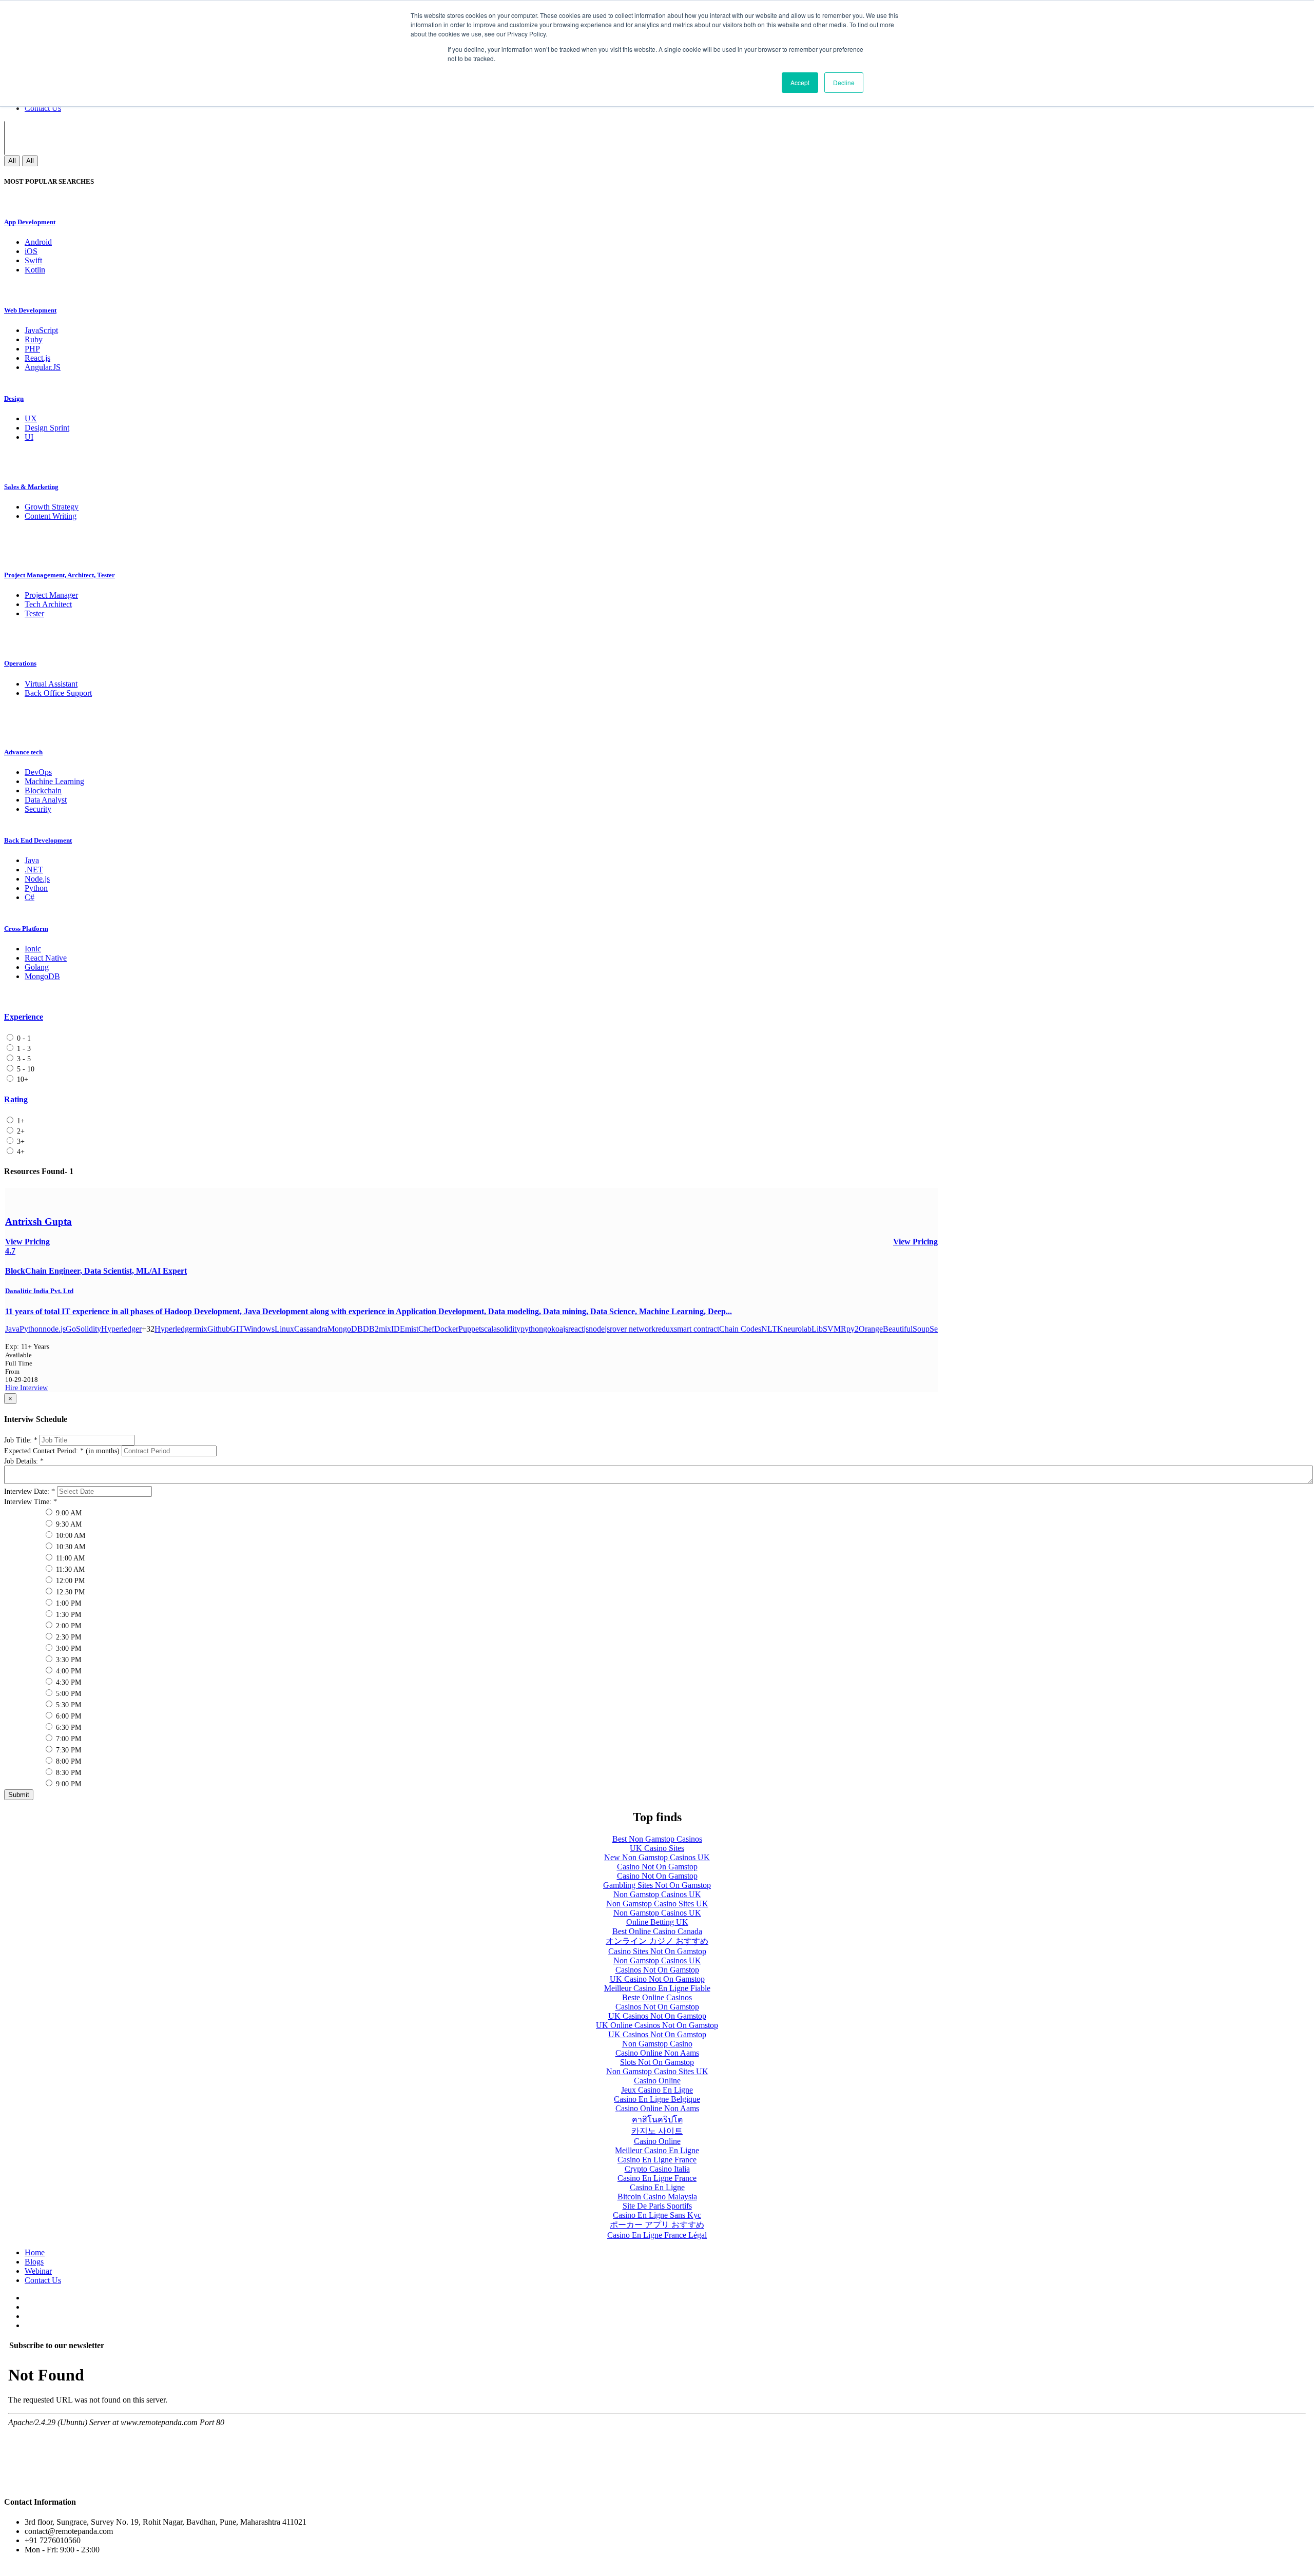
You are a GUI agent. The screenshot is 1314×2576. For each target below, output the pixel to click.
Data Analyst (46, 800)
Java (32, 860)
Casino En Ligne (657, 2187)
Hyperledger (121, 1329)
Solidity (89, 1329)
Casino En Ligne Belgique (657, 2099)
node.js (54, 1329)
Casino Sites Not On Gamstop (657, 1951)
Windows (259, 1329)
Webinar (38, 2271)
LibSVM (826, 1329)
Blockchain (43, 791)
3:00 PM (67, 1648)
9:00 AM (68, 1513)
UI (29, 437)
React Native (46, 958)
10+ (22, 1079)
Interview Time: (31, 1502)
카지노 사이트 (657, 2131)
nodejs (599, 1329)
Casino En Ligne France (657, 2160)
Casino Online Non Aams (657, 2053)
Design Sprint (47, 428)
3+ (20, 1141)
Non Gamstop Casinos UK (657, 1894)
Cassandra (311, 1329)
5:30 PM (67, 1705)
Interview (34, 1388)
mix (201, 1329)
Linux (284, 1329)
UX (31, 418)
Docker (446, 1329)
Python (36, 888)
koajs (560, 1329)
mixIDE (392, 1329)
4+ (20, 1152)
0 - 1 (23, 1038)
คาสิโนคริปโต (657, 2120)
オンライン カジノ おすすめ (657, 1941)
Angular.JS (43, 367)
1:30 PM (67, 1615)
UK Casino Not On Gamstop (657, 1979)
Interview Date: (30, 1491)
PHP (32, 349)
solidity (509, 1329)
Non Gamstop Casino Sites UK (657, 1904)
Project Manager (51, 595)
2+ (20, 1131)
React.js (37, 358)
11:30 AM (69, 1569)
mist (412, 1329)
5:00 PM (67, 1694)
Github (219, 1329)
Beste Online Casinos (657, 1997)
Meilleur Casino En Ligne (657, 2150)
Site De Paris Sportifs (657, 2206)
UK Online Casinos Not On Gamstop (657, 2025)
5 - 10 (25, 1069)
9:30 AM (68, 1524)
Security (38, 809)
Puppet (470, 1329)
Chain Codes (740, 1329)
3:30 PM (67, 1660)
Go (71, 1329)
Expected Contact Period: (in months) (62, 1451)
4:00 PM (67, 1671)
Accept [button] (800, 82)
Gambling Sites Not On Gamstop (657, 1885)
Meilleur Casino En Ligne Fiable (657, 1988)
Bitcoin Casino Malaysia (657, 2197)
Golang (37, 967)
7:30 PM (67, 1750)
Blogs (34, 2262)
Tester (34, 613)
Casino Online (657, 2081)
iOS (31, 251)
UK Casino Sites (657, 1848)
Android (38, 242)
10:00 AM (70, 1536)
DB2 (371, 1329)
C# (30, 897)
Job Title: (21, 1440)
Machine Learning (54, 781)
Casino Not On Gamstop (657, 1867)
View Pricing (915, 1242)
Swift (33, 260)
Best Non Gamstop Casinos (657, 1839)
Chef (426, 1329)
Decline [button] (844, 82)
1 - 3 (23, 1049)
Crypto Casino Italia (657, 2169)
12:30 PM (69, 1592)
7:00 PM (67, 1739)
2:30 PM (67, 1637)
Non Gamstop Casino (657, 2044)
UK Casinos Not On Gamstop (657, 2016)
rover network (633, 1329)
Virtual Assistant (51, 684)
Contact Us (43, 108)
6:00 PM (67, 1716)
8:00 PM (67, 1761)
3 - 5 (23, 1059)
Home (35, 2252)
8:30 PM (67, 1773)
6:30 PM (67, 1728)
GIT (237, 1329)
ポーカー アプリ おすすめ (657, 2225)
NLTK (772, 1329)
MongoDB (42, 976)
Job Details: (24, 1461)
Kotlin (35, 270)
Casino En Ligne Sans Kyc (657, 2215)
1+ (20, 1121)
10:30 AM (70, 1547)
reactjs (578, 1329)
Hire (13, 1388)
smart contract (697, 1329)
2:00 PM (67, 1626)
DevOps (38, 772)
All (12, 161)
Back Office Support (58, 693)
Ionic (33, 949)
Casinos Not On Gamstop (657, 1970)
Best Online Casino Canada (657, 1931)
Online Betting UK (657, 1922)
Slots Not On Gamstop (657, 2062)
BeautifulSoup (906, 1329)
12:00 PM (69, 1581)
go (547, 1329)
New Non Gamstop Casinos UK (657, 1857)
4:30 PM (67, 1682)
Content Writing (51, 516)
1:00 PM (67, 1603)
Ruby (34, 339)
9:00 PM (67, 1784)
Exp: (27, 1347)
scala (489, 1329)
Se (934, 1329)
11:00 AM (69, 1558)
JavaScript (41, 330)
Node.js (37, 879)
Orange (871, 1329)
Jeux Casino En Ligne (657, 2090)
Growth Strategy (52, 507)
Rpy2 (850, 1329)
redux (665, 1329)
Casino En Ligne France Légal (657, 2235)
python (532, 1329)
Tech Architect (48, 604)
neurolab (797, 1329)
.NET (34, 870)
